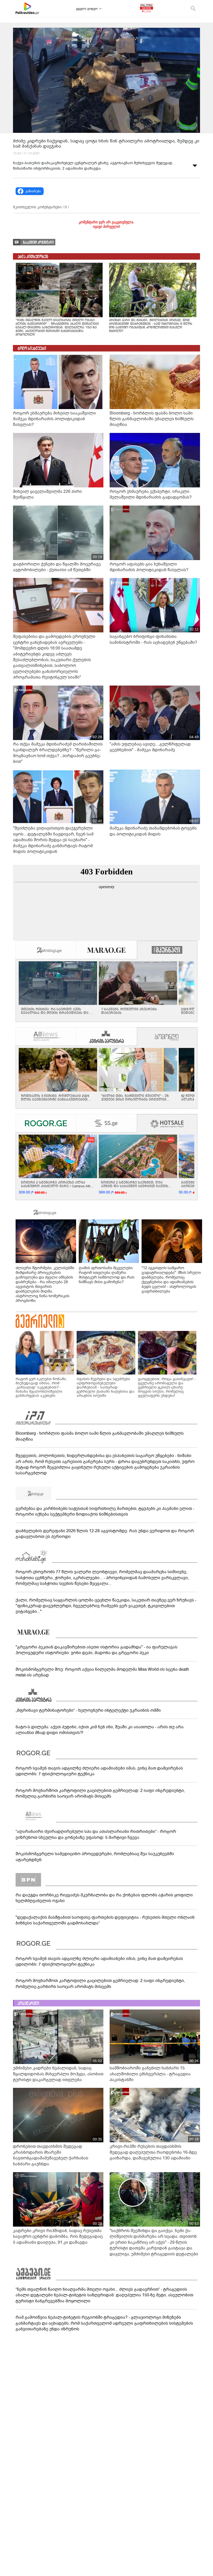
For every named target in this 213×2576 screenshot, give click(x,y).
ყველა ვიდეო (87, 9)
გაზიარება (33, 191)
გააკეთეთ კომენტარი (38, 242)
